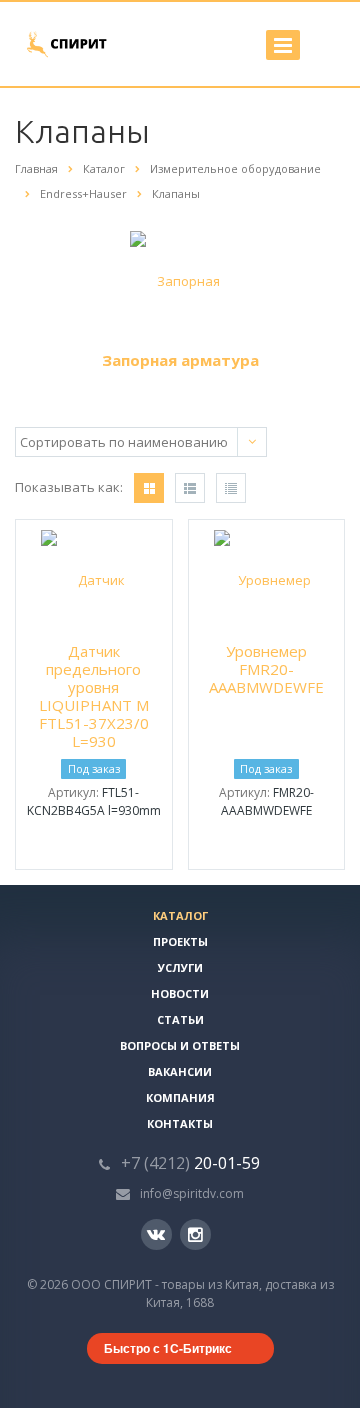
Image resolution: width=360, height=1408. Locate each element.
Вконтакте (156, 1234)
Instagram (195, 1234)
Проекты (180, 941)
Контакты (180, 1123)
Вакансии (180, 1071)
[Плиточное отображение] (149, 488)
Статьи (180, 1019)
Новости (180, 993)
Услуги (180, 967)
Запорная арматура (180, 360)
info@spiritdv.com (192, 1193)
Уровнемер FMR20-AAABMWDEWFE (266, 669)
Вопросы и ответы (180, 1045)
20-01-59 (190, 1163)
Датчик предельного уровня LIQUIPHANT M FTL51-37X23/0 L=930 (94, 696)
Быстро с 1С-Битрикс (168, 1348)
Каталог (180, 915)
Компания (180, 1097)
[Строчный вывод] (190, 488)
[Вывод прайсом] (231, 488)
